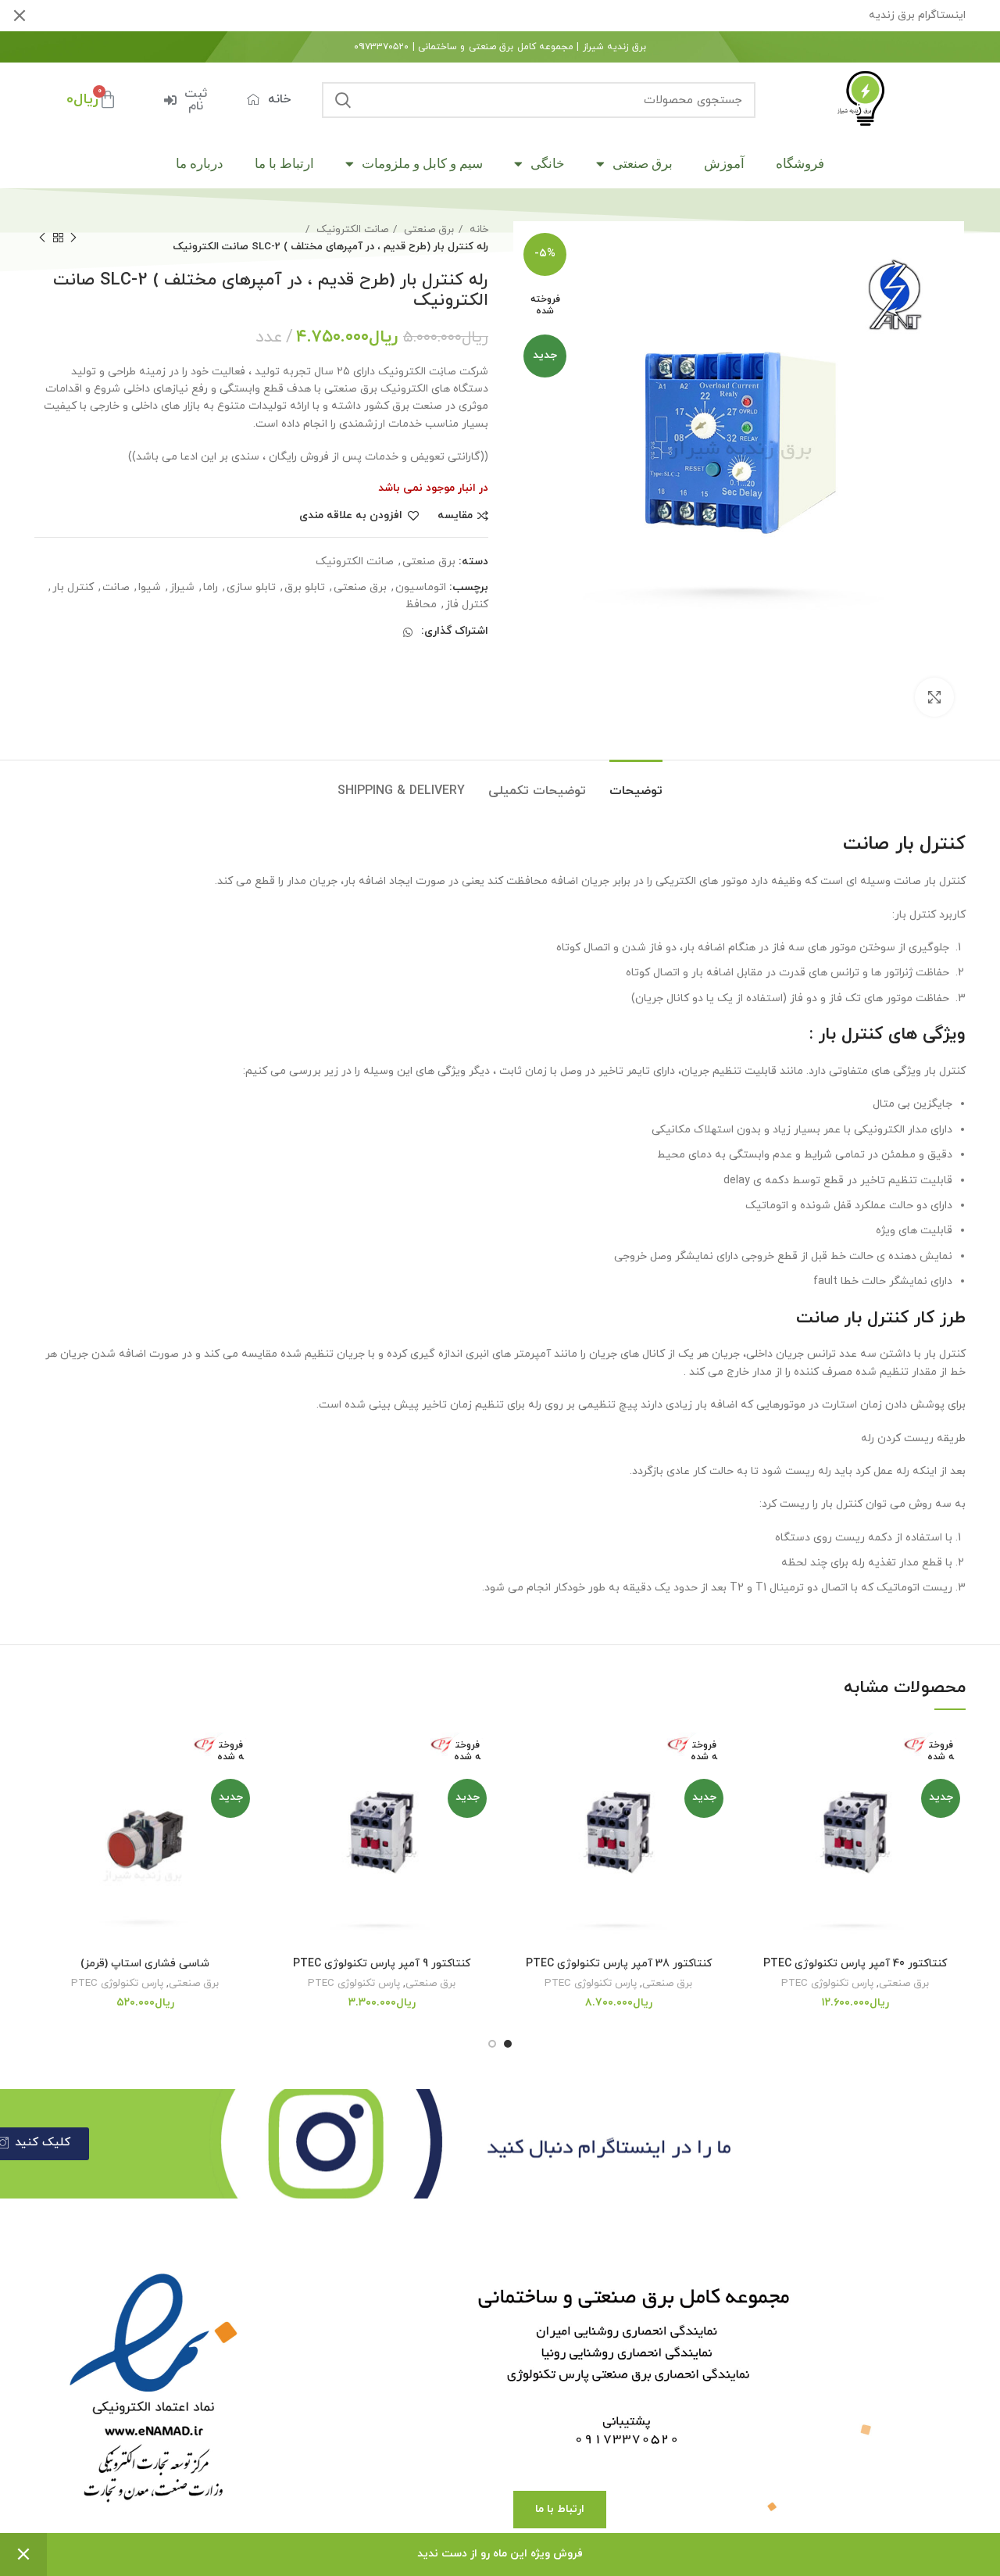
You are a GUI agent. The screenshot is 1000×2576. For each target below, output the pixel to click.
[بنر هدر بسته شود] (20, 16)
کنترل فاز (467, 605)
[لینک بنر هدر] (523, 16)
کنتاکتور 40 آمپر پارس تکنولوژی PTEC (855, 1964)
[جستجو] (343, 100)
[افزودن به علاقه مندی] (756, 1752)
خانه (477, 229)
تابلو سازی (251, 587)
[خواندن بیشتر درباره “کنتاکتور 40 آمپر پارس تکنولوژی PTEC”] (756, 1787)
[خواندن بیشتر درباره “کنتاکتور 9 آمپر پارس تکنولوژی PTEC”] (283, 1787)
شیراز (182, 587)
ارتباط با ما (284, 163)
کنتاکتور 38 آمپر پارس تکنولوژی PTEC (619, 1964)
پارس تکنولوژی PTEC (827, 1983)
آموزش (724, 163)
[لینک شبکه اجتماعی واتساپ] (408, 632)
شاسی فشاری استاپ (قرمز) (145, 1964)
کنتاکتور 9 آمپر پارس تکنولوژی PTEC (382, 1964)
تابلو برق (305, 587)
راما (211, 587)
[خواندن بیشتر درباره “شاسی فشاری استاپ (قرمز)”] (46, 1787)
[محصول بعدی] (42, 238)
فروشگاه (800, 163)
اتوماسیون (421, 587)
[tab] (636, 784)
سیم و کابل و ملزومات (422, 163)
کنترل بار (73, 587)
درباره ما (200, 163)
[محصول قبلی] (73, 238)
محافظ (421, 605)
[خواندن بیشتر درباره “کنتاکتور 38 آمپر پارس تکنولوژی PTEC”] (520, 1787)
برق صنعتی (643, 163)
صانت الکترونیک (351, 229)
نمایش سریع (756, 1822)
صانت (116, 587)
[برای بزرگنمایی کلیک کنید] (934, 697)
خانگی (548, 163)
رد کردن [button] (23, 2555)
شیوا (150, 587)
